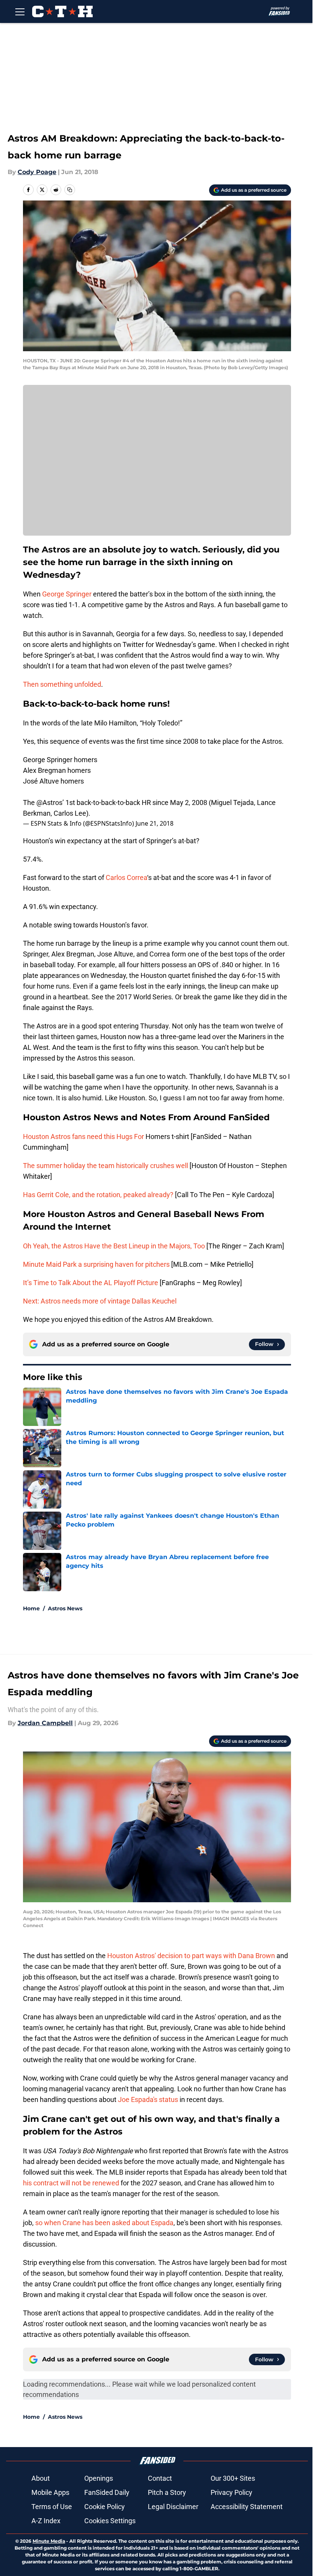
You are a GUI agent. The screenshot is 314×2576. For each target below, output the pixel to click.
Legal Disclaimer (173, 2507)
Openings (99, 2478)
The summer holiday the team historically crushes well (105, 1166)
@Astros (49, 802)
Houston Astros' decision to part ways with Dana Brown (191, 1956)
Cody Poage (37, 172)
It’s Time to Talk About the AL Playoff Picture (91, 1283)
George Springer (67, 594)
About (41, 2478)
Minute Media (49, 2541)
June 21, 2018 (155, 823)
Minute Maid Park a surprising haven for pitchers (96, 1264)
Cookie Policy (105, 2507)
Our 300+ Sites (233, 2478)
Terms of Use (52, 2507)
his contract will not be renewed (72, 2183)
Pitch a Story (167, 2492)
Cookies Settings (110, 2521)
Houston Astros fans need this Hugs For (84, 1136)
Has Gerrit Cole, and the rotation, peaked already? (98, 1195)
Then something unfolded (62, 684)
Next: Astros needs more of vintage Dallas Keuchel (100, 1301)
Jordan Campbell (45, 1723)
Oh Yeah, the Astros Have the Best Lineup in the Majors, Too (114, 1246)
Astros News (65, 1608)
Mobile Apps (50, 2492)
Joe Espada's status (148, 2099)
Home (31, 1608)
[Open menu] (20, 11)
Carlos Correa (126, 877)
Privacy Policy (231, 2492)
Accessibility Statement (247, 2507)
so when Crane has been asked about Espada (104, 2223)
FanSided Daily (107, 2492)
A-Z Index (46, 2521)
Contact (160, 2478)
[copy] (70, 190)
